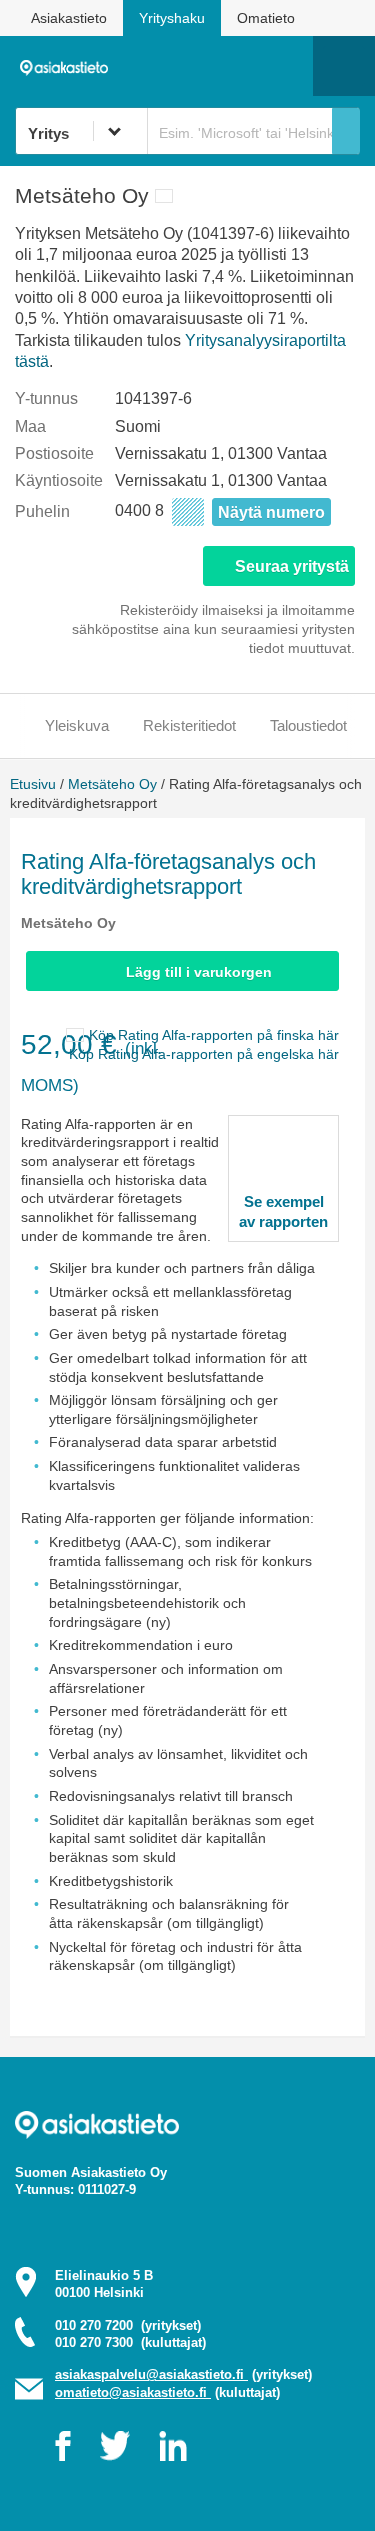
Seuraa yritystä (292, 566)
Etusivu (33, 784)
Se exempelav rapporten (283, 1211)
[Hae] (346, 131)
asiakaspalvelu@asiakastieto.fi (151, 2374)
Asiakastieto (69, 18)
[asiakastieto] (69, 65)
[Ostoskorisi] (195, 66)
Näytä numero (271, 512)
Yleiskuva (77, 725)
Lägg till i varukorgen (199, 972)
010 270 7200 (128, 2325)
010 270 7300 (130, 2342)
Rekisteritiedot (189, 725)
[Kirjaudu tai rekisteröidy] (288, 66)
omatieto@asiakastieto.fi (133, 2392)
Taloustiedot (308, 725)
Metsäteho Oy (112, 784)
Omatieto (266, 18)
